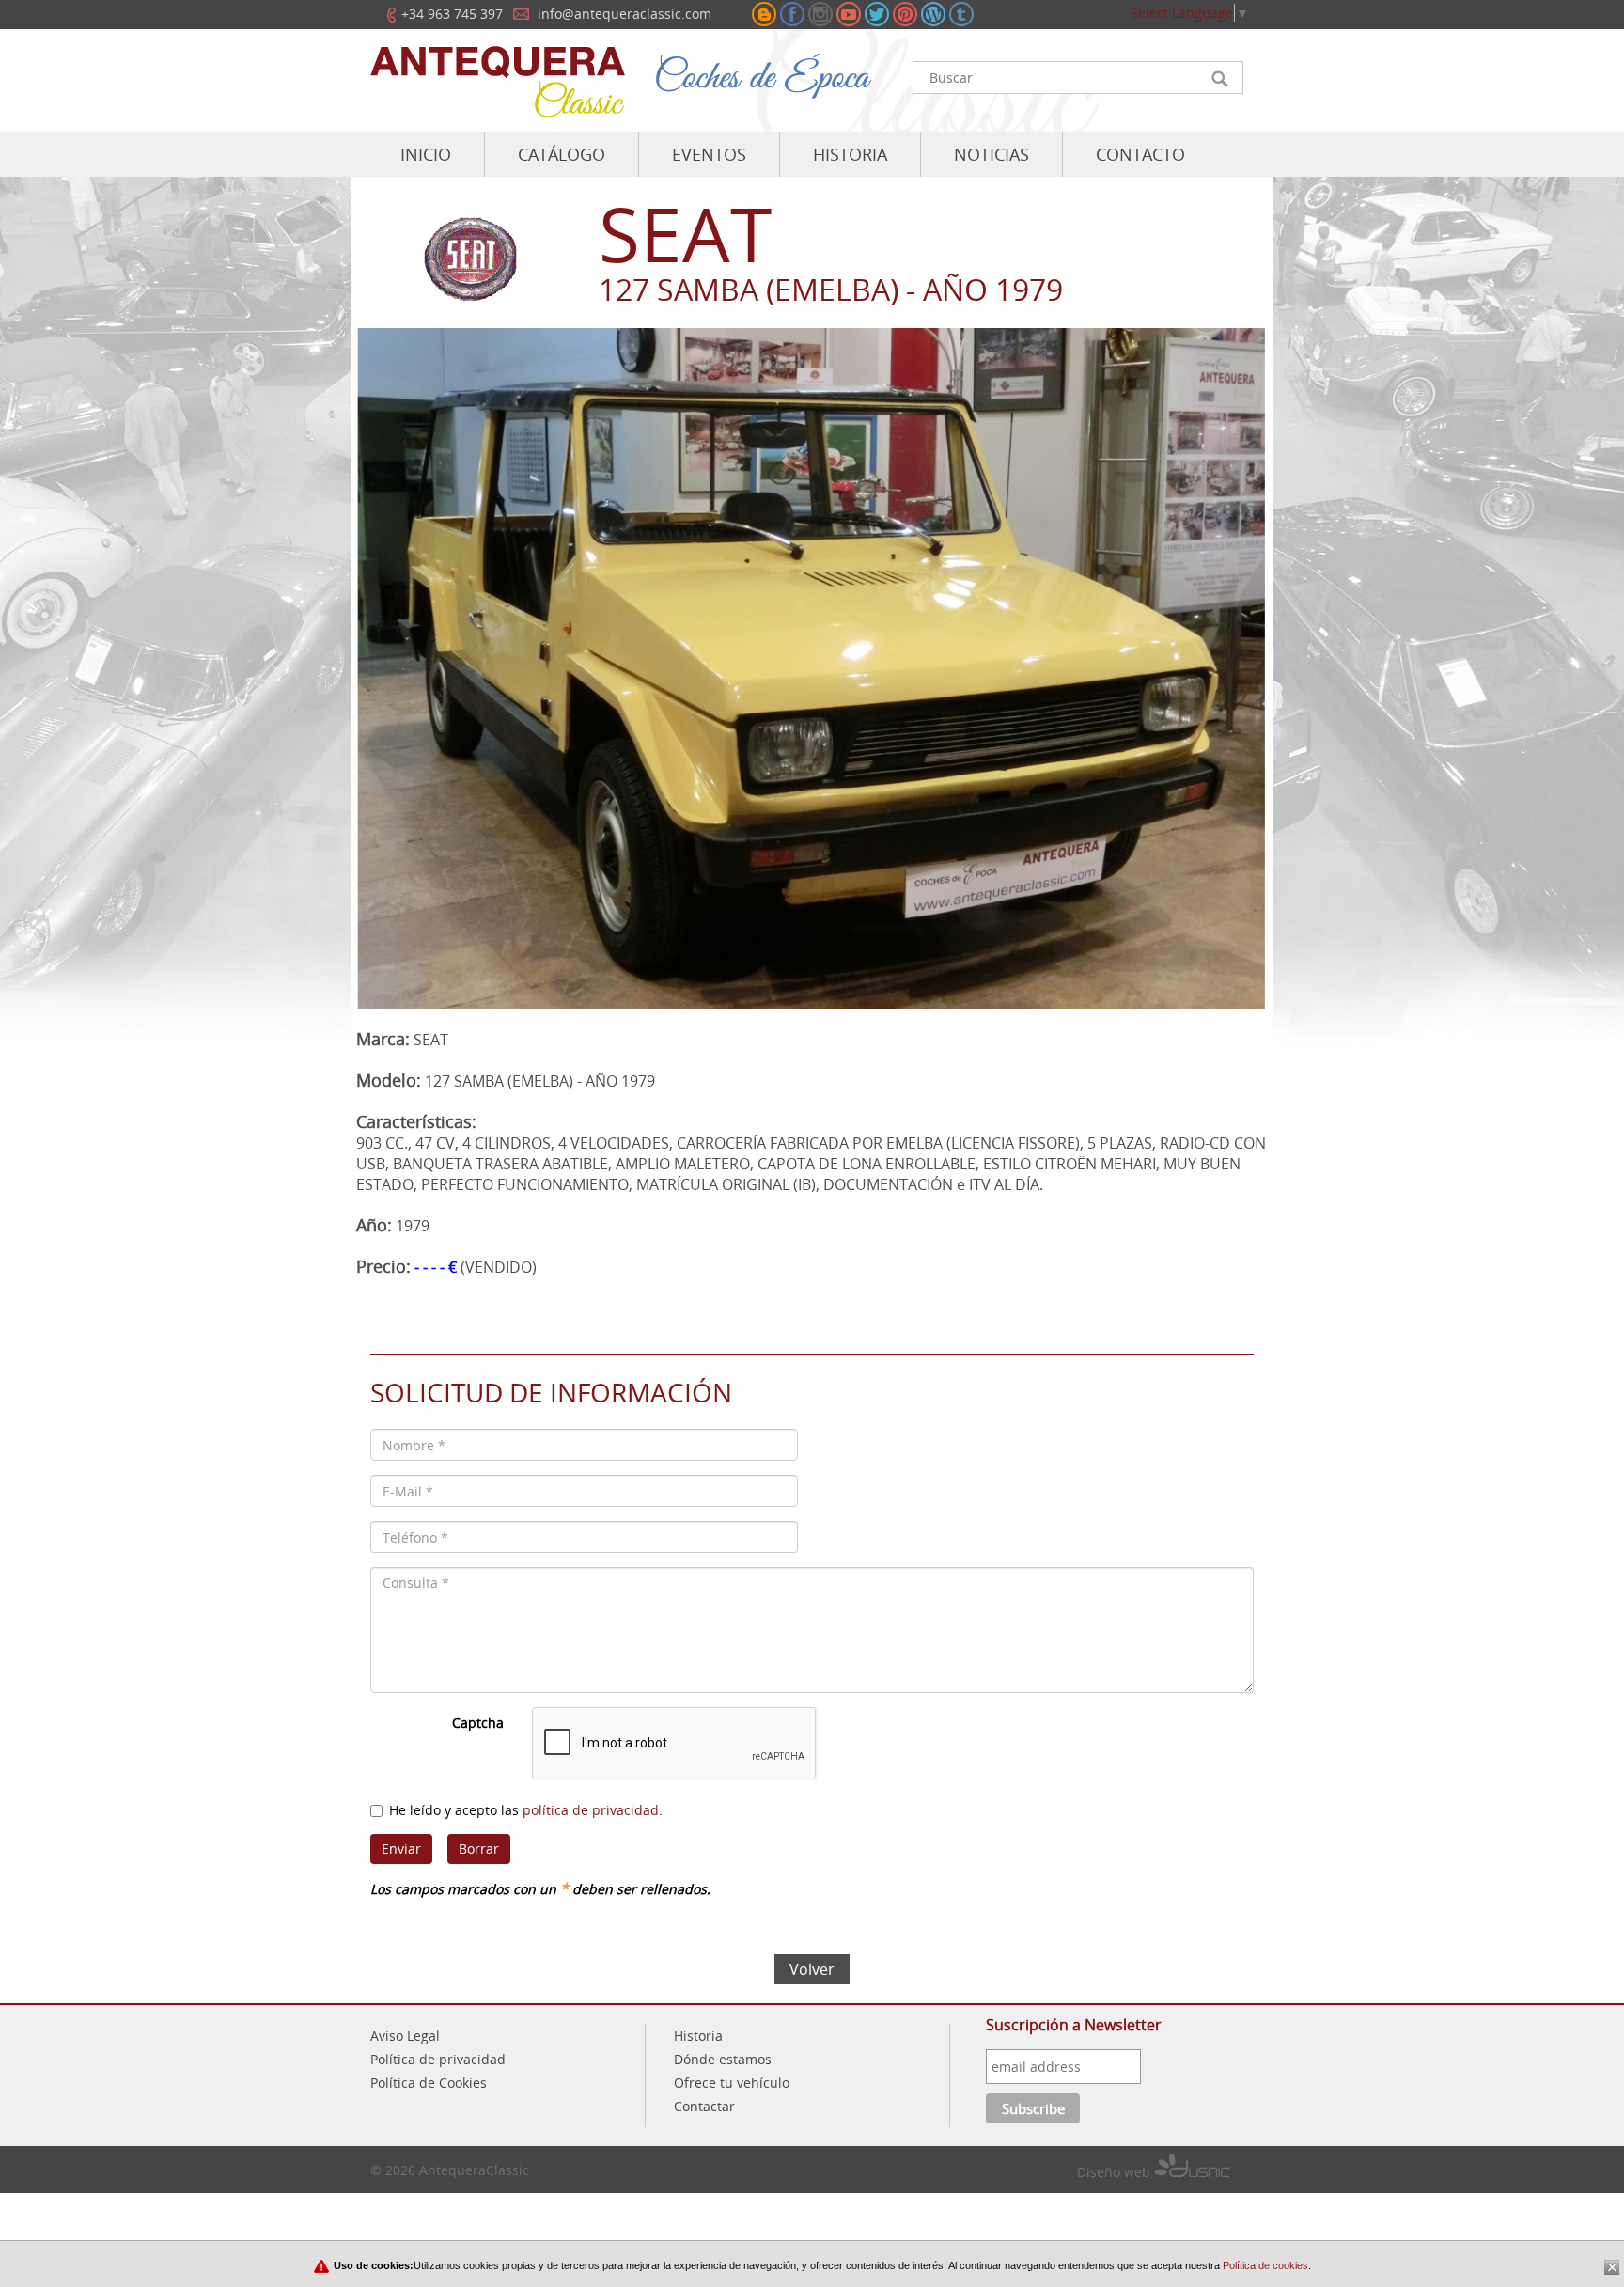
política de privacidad (591, 1810)
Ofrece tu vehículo (732, 2083)
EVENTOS (709, 154)
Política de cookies (1264, 2265)
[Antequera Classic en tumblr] (961, 14)
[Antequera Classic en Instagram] (820, 14)
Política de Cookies (429, 2083)
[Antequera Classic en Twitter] (877, 14)
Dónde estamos (723, 2059)
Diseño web (1116, 2172)
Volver (812, 1969)
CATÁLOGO (562, 154)
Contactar (704, 2106)
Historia (698, 2036)
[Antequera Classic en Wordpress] (933, 14)
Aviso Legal (405, 2036)
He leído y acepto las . (526, 1810)
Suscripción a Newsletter (1074, 2025)
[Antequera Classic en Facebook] (792, 14)
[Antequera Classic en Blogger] (764, 14)
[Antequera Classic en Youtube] (849, 14)
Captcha (478, 1723)
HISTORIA (850, 154)
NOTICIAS (992, 154)
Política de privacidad (438, 2059)
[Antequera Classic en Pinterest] (905, 14)
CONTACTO (1140, 154)
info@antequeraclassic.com (625, 14)
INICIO (426, 154)
